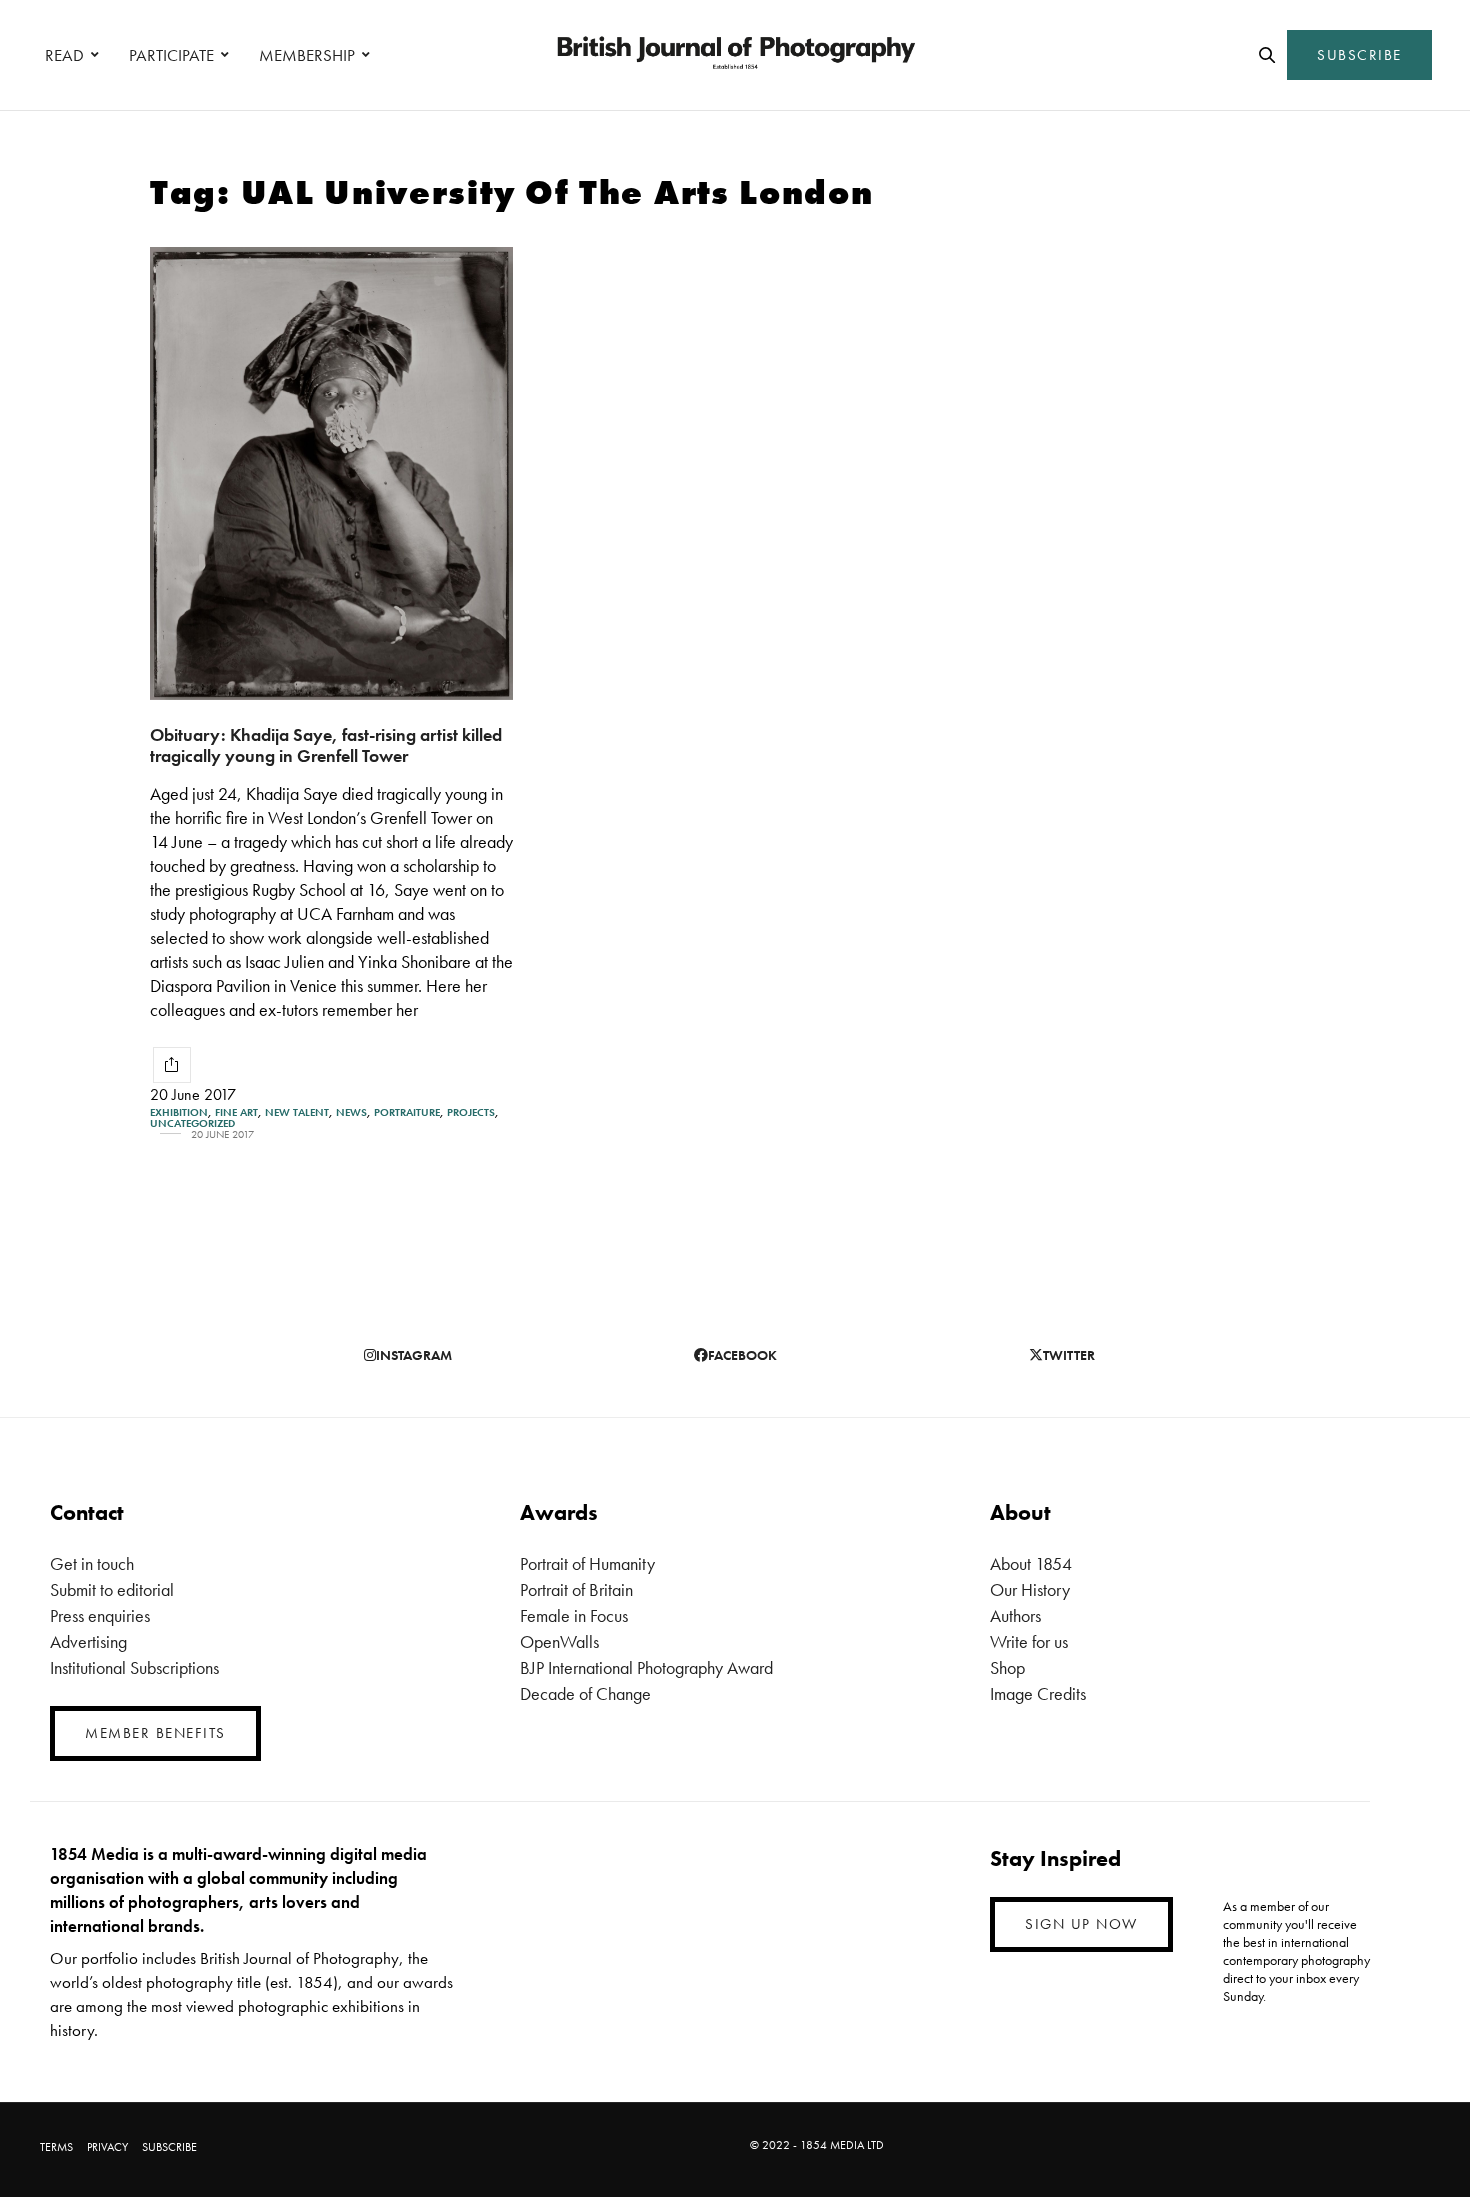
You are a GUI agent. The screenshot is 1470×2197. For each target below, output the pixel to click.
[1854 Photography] (735, 55)
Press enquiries (100, 1615)
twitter (1069, 1355)
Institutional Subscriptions (134, 1667)
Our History (1030, 1589)
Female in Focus (574, 1615)
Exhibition (179, 1112)
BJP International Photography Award (646, 1667)
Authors (1015, 1615)
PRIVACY (107, 2147)
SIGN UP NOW (1081, 1924)
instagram (414, 1355)
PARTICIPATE (171, 55)
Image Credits (1038, 1693)
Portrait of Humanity (587, 1563)
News (351, 1112)
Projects (471, 1112)
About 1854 (1031, 1563)
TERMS (56, 2147)
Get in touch (92, 1563)
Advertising (88, 1641)
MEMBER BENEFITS (155, 1733)
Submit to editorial (112, 1589)
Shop (1007, 1667)
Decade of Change (585, 1693)
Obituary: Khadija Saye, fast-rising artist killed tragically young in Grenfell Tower (326, 745)
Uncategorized (192, 1123)
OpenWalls (559, 1641)
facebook (742, 1355)
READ (64, 55)
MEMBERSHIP (307, 55)
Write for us (1029, 1641)
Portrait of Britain (576, 1589)
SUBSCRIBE (1359, 55)
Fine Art (236, 1112)
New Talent (297, 1112)
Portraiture (407, 1112)
